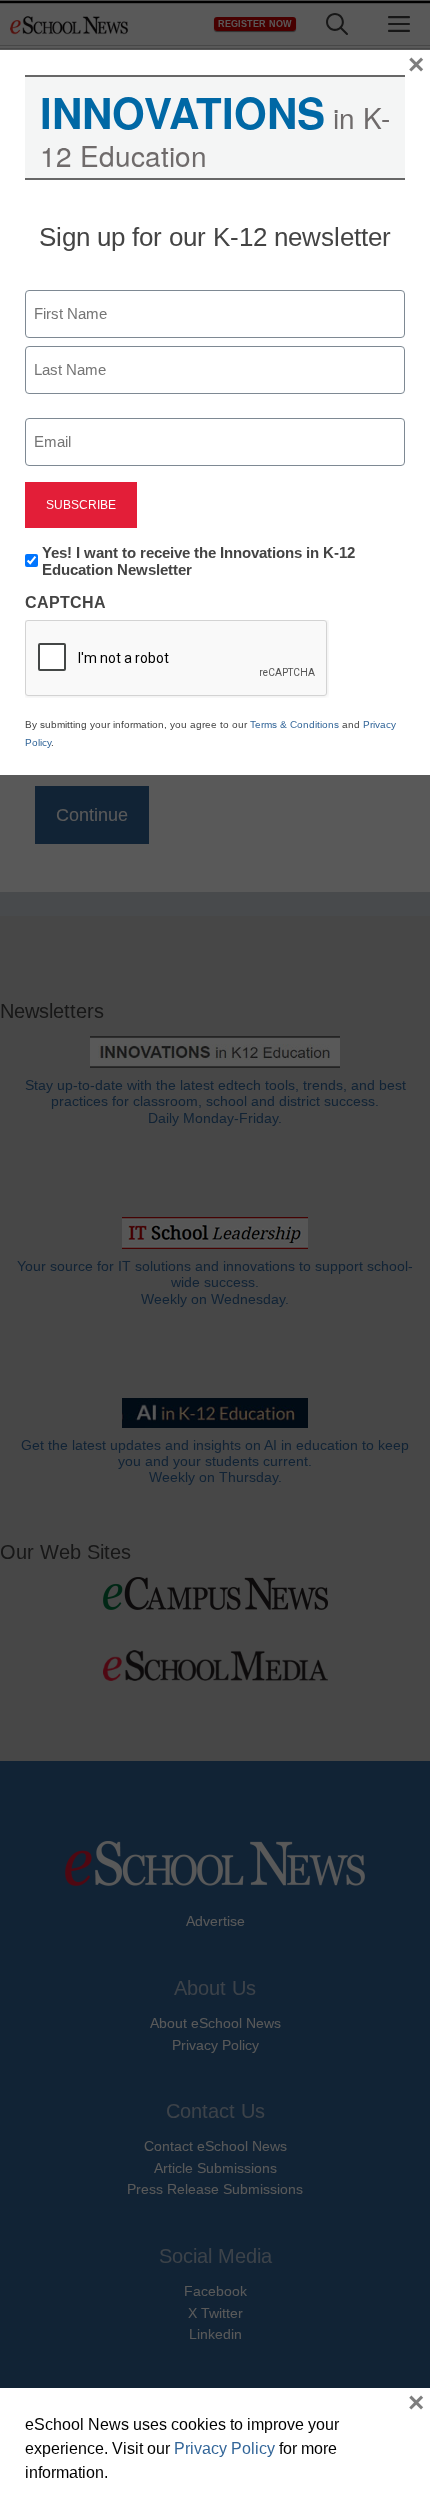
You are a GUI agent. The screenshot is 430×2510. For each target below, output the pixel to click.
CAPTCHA (65, 602)
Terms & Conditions (294, 724)
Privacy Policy (224, 2448)
